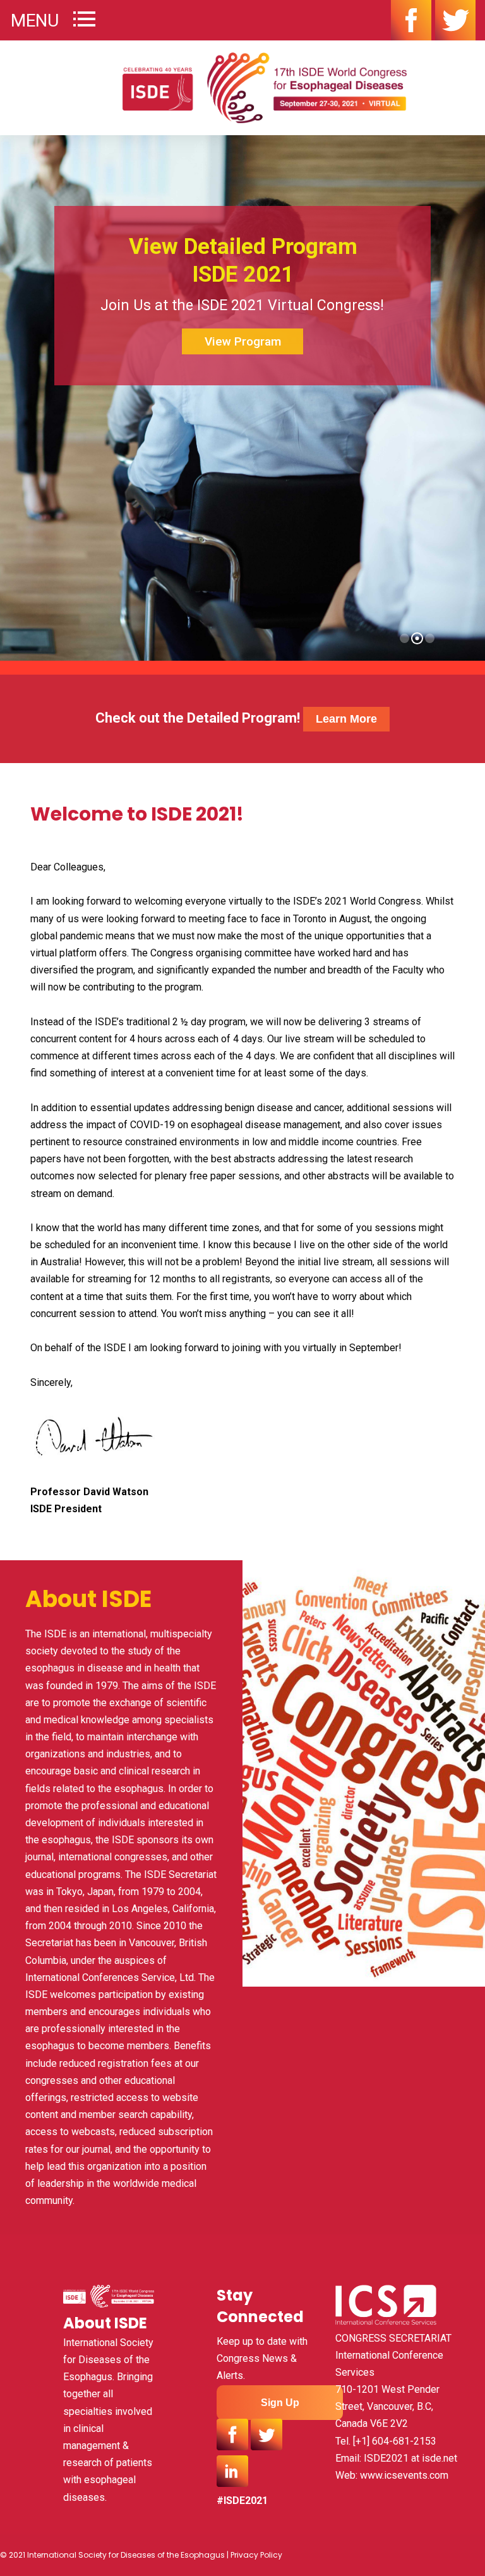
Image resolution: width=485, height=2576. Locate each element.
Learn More (346, 719)
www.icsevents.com (404, 2475)
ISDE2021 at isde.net (410, 2458)
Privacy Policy (256, 2555)
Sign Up (280, 2403)
